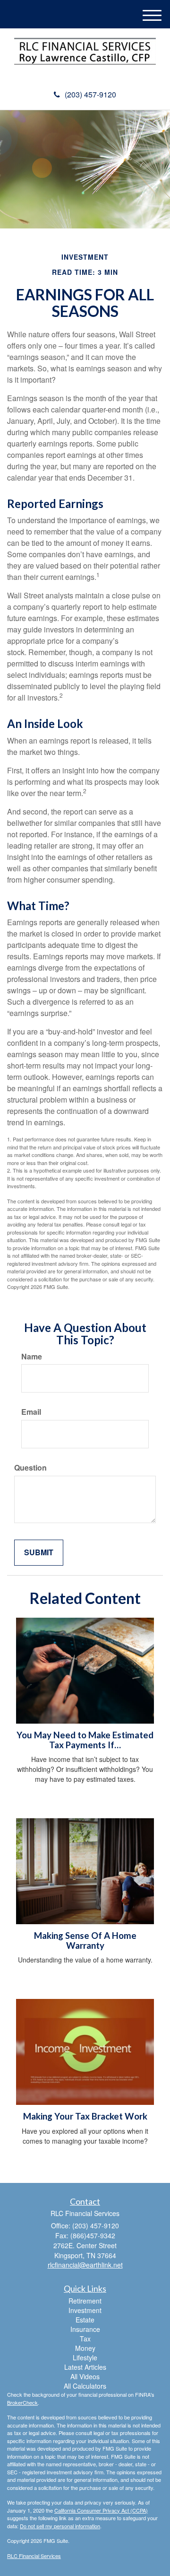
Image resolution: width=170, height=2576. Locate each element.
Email (31, 1412)
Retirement (85, 2301)
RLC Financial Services (34, 2556)
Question (30, 1468)
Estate (85, 2320)
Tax (85, 2339)
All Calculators (85, 2386)
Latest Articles (85, 2367)
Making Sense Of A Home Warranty (85, 1941)
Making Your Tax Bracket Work (85, 2116)
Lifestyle (85, 2357)
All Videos (85, 2376)
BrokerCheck (22, 2402)
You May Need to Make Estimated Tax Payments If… (85, 1740)
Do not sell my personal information (60, 2526)
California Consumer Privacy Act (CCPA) (101, 2510)
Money (85, 2348)
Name (32, 1357)
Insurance (85, 2329)
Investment (85, 2310)
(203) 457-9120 (90, 94)
